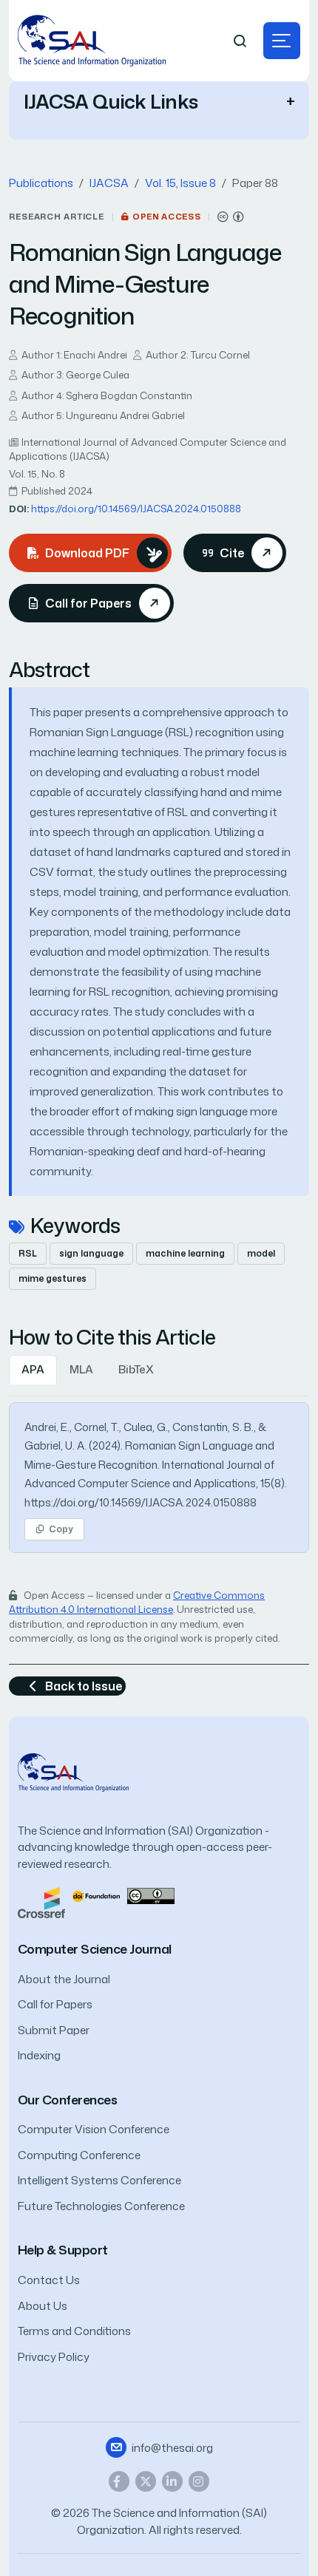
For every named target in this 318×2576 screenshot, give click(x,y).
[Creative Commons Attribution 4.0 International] (231, 217)
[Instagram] (199, 2481)
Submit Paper (54, 2030)
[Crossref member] (41, 1902)
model (261, 1253)
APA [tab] (33, 1369)
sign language (91, 1253)
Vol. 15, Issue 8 (180, 183)
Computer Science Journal (95, 1949)
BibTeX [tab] (136, 1369)
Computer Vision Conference (94, 2129)
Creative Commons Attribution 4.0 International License (137, 1603)
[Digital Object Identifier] (96, 1895)
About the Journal (64, 1979)
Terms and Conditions (74, 2331)
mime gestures (53, 1278)
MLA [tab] (81, 1369)
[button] (282, 41)
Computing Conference (79, 2155)
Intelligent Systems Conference (99, 2180)
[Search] (240, 41)
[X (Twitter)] (146, 2481)
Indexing (39, 2055)
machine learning (185, 1253)
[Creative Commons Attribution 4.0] (151, 1895)
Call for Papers (55, 2004)
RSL (28, 1253)
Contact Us (49, 2280)
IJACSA (109, 183)
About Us (43, 2306)
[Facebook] (119, 2481)
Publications (41, 183)
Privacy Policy (54, 2357)
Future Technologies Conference (101, 2206)
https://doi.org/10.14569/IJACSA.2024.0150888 (136, 509)
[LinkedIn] (172, 2481)
